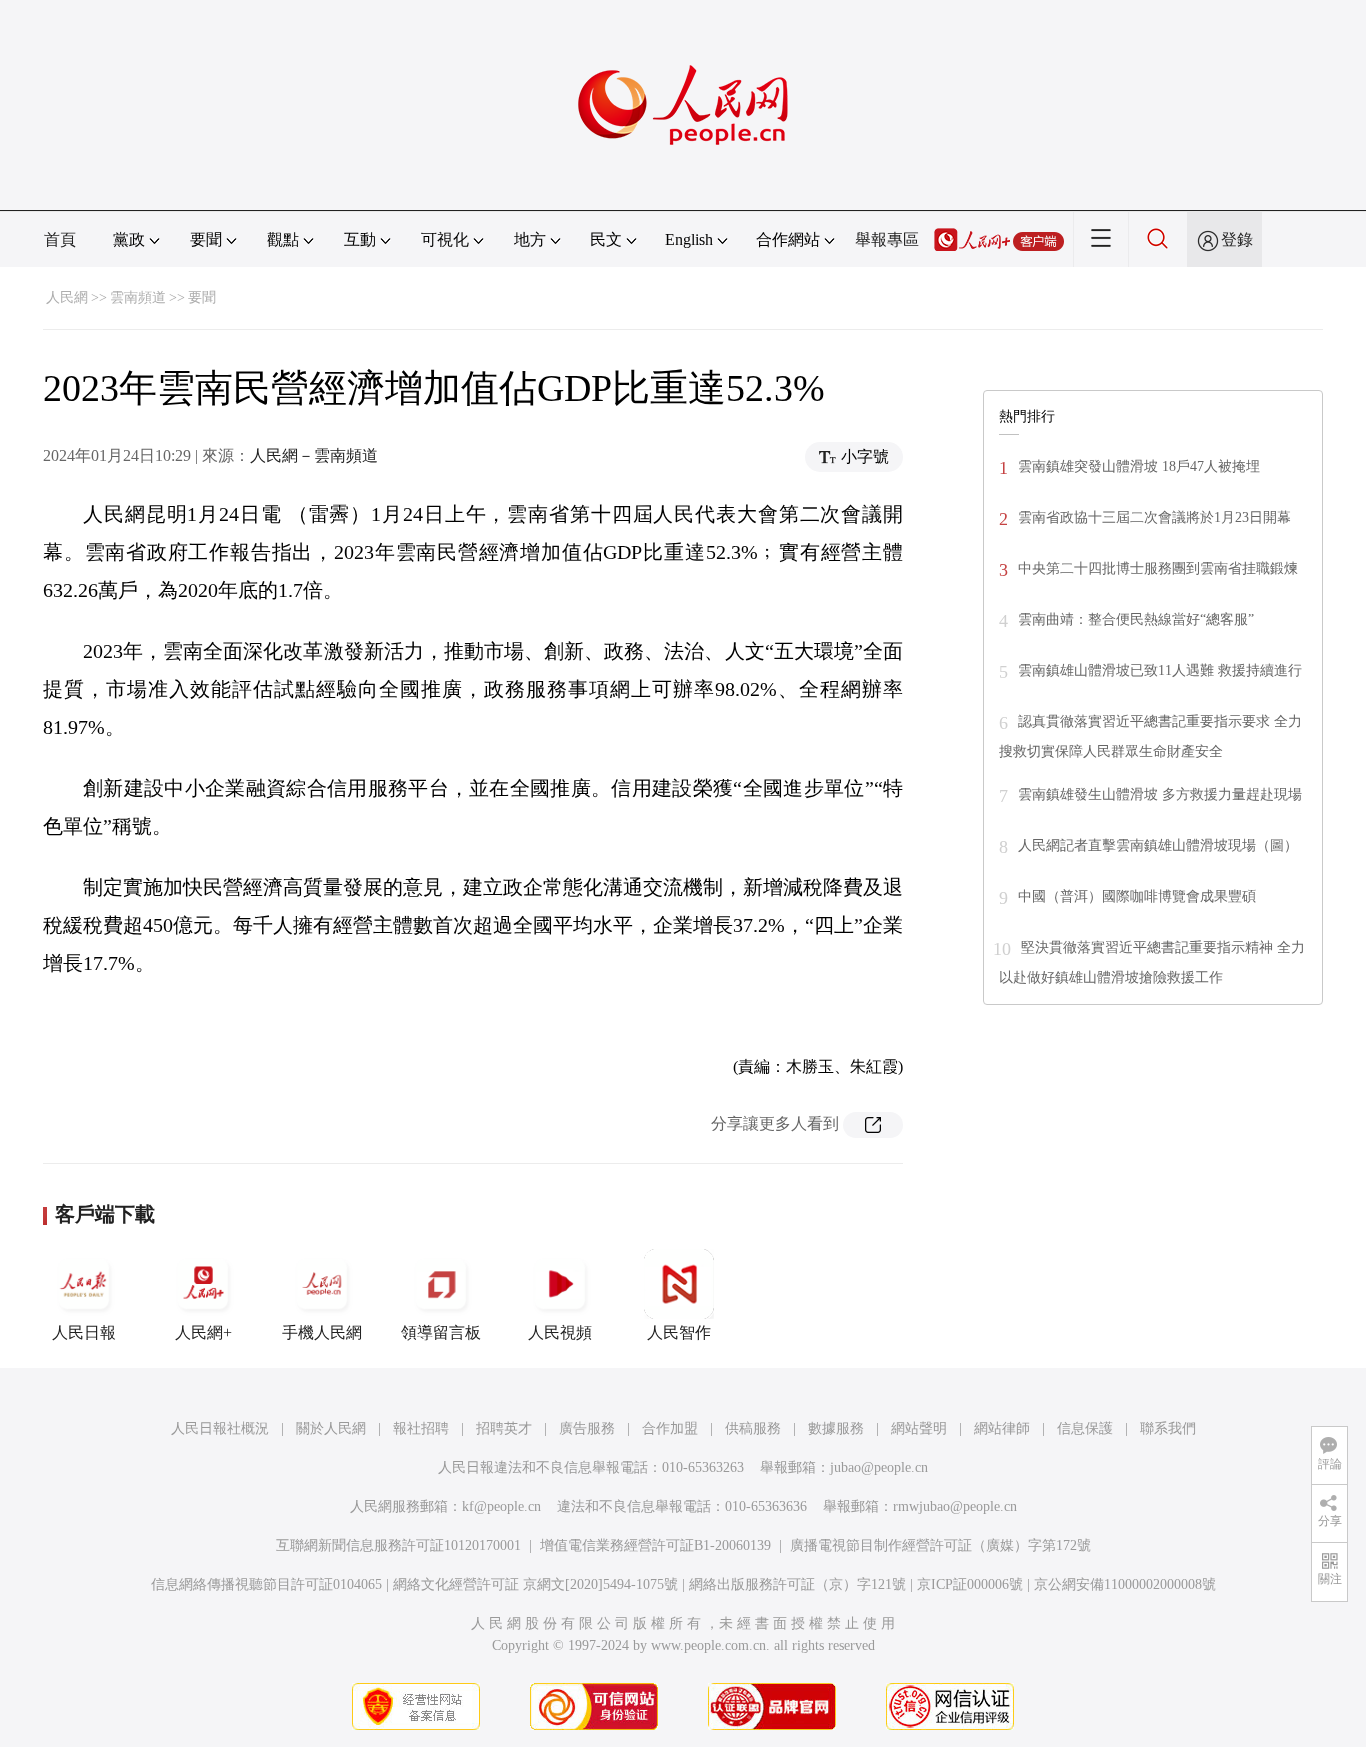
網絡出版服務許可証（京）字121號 (797, 1584)
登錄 (1237, 239)
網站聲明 (919, 1428)
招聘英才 (504, 1428)
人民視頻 (560, 1332)
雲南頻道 (138, 297)
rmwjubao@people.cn (955, 1506)
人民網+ (203, 1332)
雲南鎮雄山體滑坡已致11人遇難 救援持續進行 (1160, 670)
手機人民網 (322, 1332)
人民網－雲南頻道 (314, 455)
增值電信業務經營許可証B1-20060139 (655, 1545)
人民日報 (84, 1332)
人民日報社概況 (220, 1428)
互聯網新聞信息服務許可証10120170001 (398, 1545)
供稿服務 (753, 1428)
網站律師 (1002, 1428)
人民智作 (679, 1332)
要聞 (202, 297)
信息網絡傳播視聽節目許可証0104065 (266, 1584)
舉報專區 (887, 239)
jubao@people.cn (879, 1467)
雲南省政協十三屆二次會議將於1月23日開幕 (1154, 517)
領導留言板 (441, 1332)
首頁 (60, 239)
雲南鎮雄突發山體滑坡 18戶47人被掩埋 (1139, 466)
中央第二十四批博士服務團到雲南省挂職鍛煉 (1158, 568)
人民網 (67, 297)
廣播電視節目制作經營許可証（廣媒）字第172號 (940, 1545)
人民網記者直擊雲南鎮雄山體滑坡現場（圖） (1158, 845)
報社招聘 (421, 1428)
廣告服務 (587, 1428)
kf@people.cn (501, 1506)
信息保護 (1085, 1428)
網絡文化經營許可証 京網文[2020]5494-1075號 (535, 1584)
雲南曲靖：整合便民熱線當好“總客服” (1136, 619)
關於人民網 (331, 1428)
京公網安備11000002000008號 (1125, 1584)
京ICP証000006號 (970, 1584)
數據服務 (836, 1428)
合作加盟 (670, 1428)
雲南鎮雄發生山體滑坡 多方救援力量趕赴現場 (1160, 794)
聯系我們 (1168, 1428)
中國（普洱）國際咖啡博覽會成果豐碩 (1137, 896)
